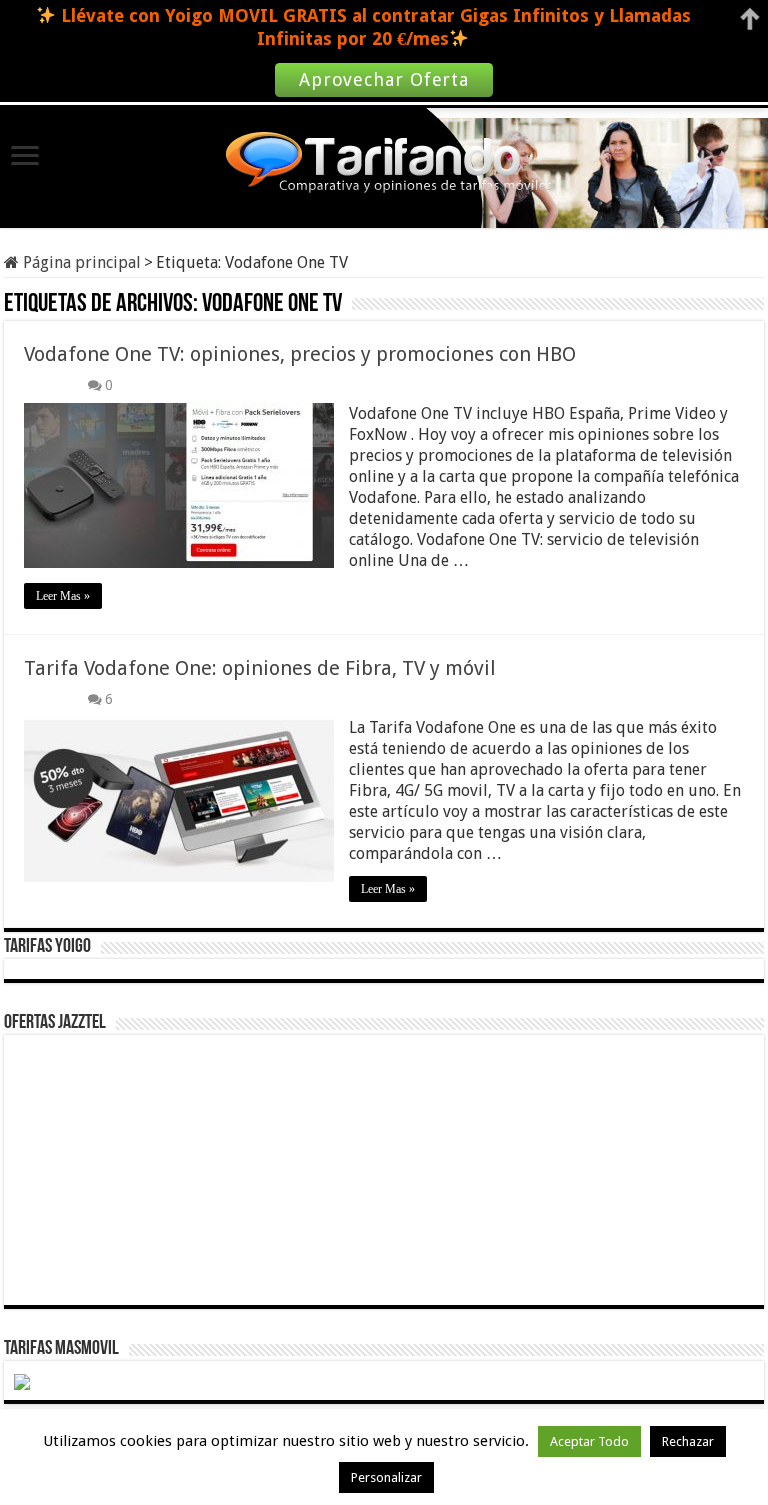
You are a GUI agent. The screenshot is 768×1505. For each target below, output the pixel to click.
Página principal (80, 262)
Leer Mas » (63, 596)
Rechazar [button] (688, 1441)
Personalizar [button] (386, 1477)
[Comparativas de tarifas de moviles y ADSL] (384, 165)
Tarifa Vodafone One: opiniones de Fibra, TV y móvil (260, 668)
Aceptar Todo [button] (589, 1441)
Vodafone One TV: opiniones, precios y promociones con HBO (300, 354)
